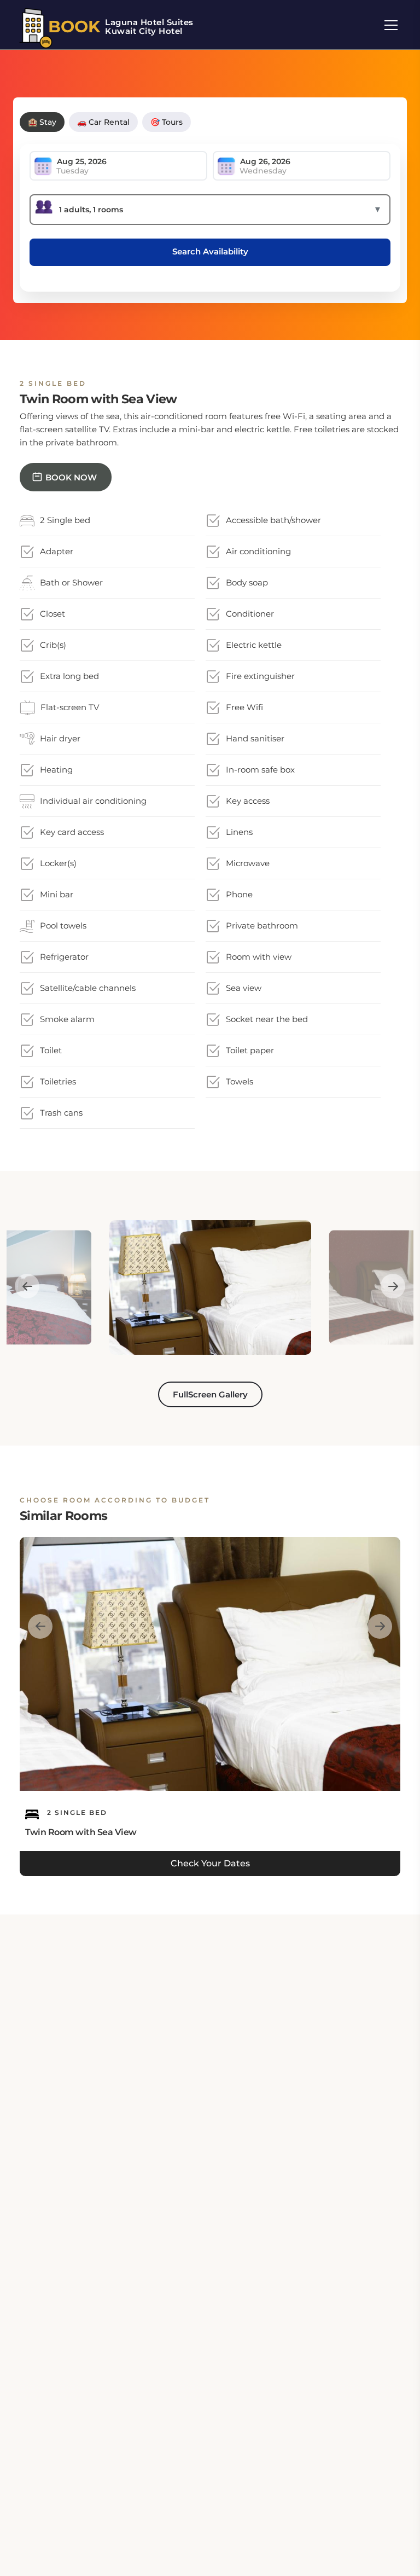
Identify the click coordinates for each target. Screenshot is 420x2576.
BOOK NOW (71, 477)
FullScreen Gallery (210, 1394)
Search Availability (210, 251)
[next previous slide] (27, 1287)
